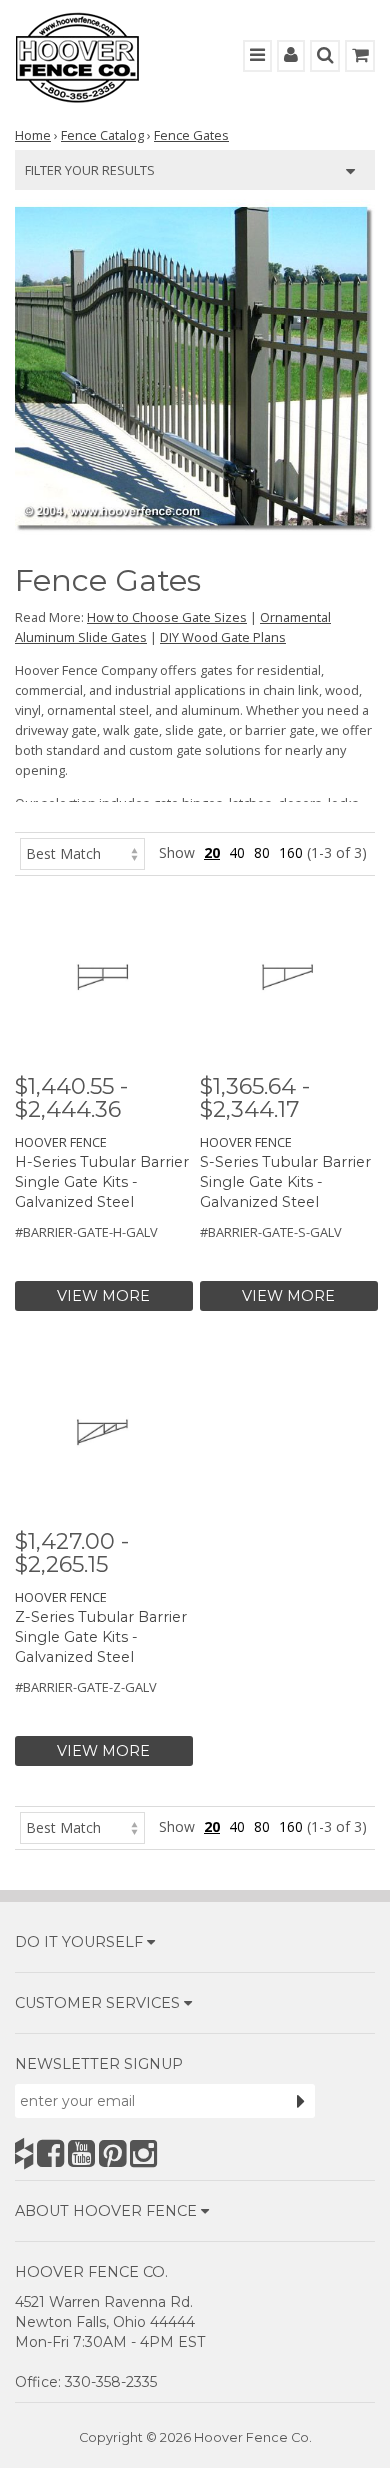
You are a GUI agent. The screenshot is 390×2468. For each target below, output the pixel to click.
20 (212, 852)
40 (237, 852)
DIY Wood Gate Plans (223, 637)
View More (103, 1296)
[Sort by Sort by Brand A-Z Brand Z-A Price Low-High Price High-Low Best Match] (82, 852)
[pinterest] (112, 2153)
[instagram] (143, 2153)
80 (262, 852)
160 (291, 852)
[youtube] (81, 2153)
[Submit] (301, 2101)
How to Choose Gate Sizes (167, 617)
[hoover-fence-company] (24, 2153)
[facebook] (50, 2153)
